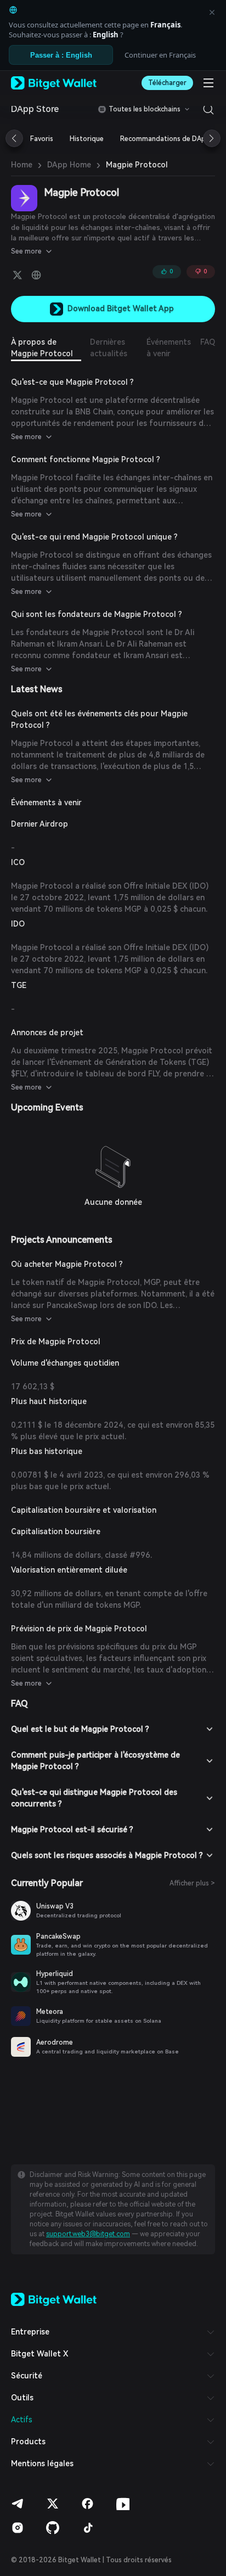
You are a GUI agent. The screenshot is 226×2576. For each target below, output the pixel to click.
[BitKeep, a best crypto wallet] (54, 2299)
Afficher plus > (192, 1883)
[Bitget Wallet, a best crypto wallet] (54, 83)
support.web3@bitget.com (88, 2234)
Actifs (22, 2420)
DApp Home (69, 165)
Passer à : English (61, 55)
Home (22, 165)
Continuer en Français (160, 55)
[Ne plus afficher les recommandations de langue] (212, 12)
